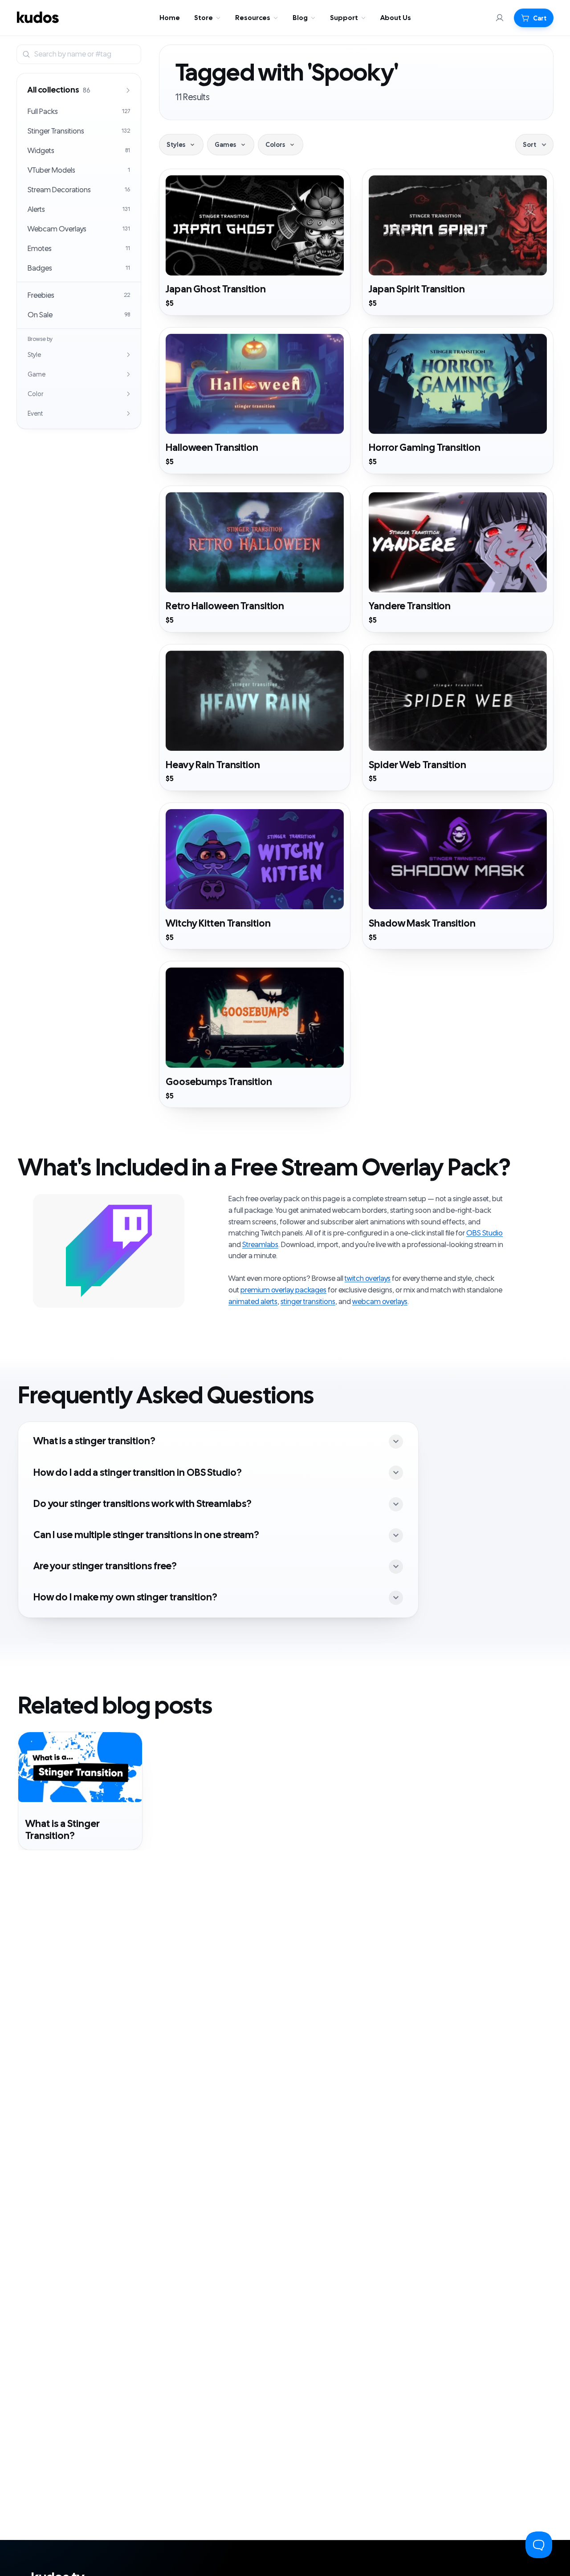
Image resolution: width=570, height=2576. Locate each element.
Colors (275, 145)
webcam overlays (380, 1302)
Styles (176, 145)
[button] (534, 18)
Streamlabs (260, 1245)
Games (225, 145)
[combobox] (85, 54)
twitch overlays (368, 1279)
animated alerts (253, 1302)
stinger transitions (308, 1302)
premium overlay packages (283, 1290)
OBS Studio (484, 1233)
